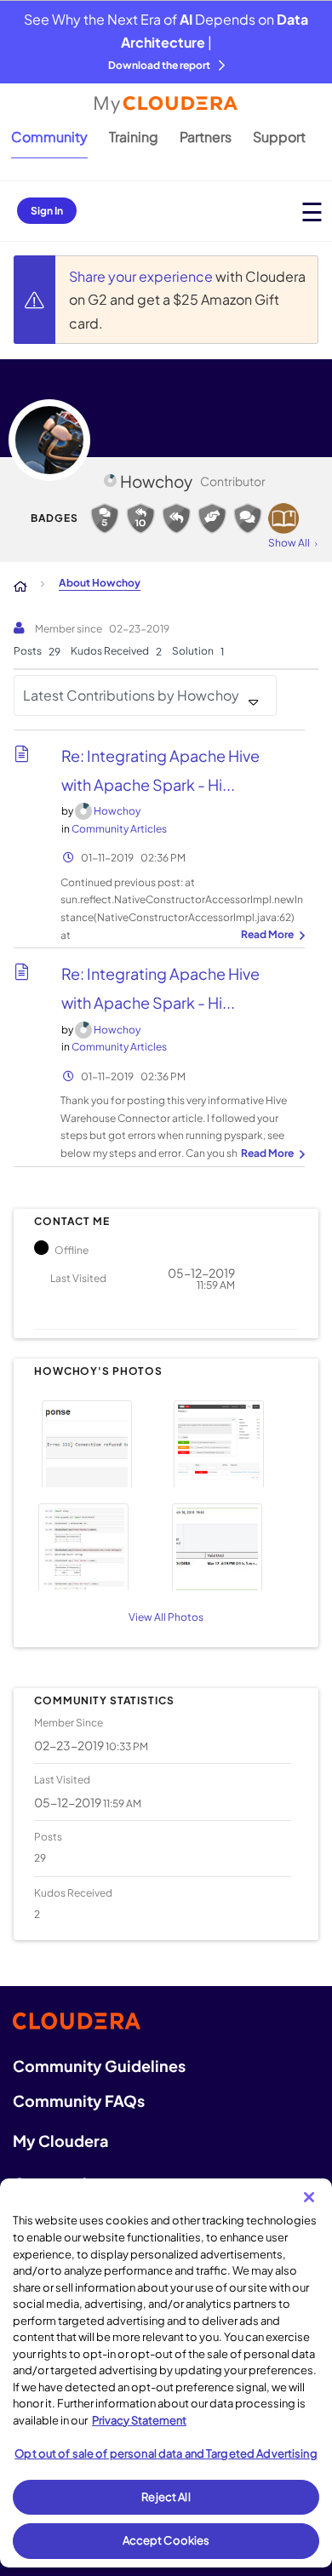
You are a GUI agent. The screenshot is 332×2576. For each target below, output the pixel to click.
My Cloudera (60, 2141)
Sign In (47, 211)
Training (134, 137)
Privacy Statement (139, 2420)
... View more (271, 936)
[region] (166, 2373)
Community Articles (119, 829)
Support (279, 137)
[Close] (309, 2197)
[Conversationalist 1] (248, 518)
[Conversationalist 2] (105, 518)
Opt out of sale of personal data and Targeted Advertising (166, 2453)
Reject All (166, 2497)
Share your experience (142, 276)
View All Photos (166, 1617)
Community (49, 137)
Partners (206, 137)
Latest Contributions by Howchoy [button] (131, 695)
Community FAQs (79, 2101)
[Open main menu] (312, 212)
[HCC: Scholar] (283, 518)
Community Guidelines (99, 2066)
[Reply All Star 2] (140, 518)
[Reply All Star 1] (176, 518)
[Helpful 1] (212, 518)
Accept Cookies (166, 2540)
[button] (97, 1442)
